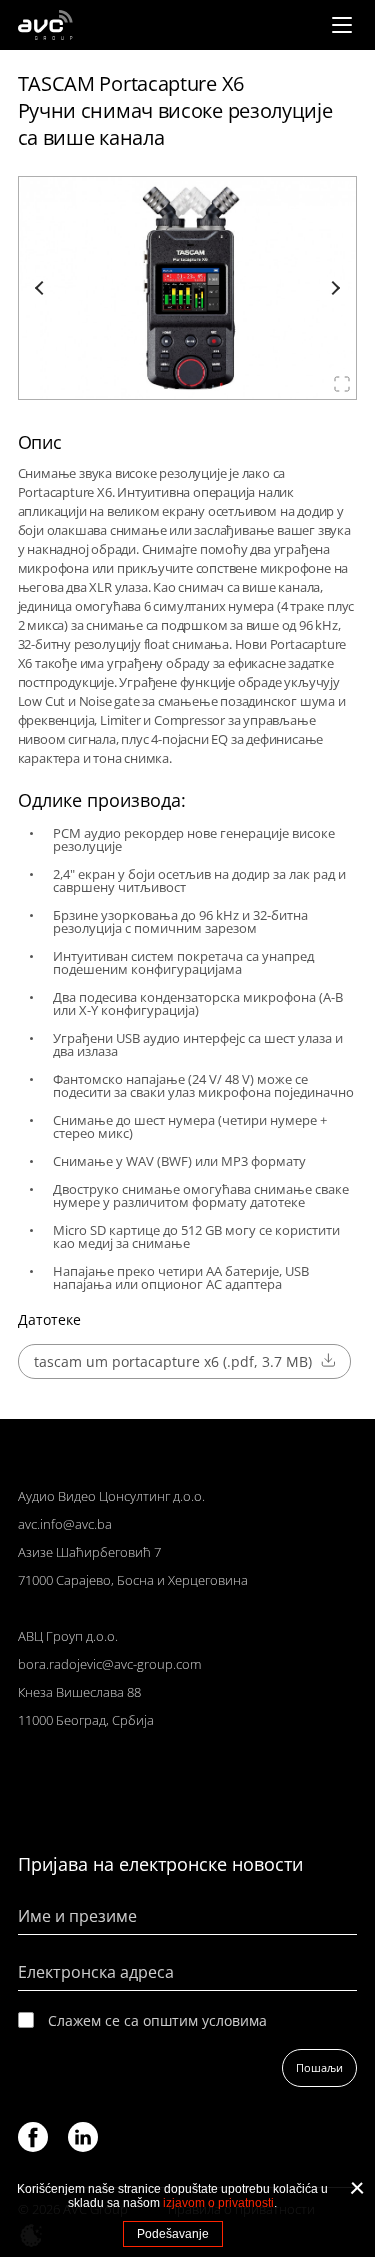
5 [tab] (209, 386)
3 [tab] (187, 386)
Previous (42, 288)
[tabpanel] (188, 288)
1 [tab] (165, 386)
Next (333, 288)
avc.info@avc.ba (65, 1524)
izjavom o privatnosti (218, 2203)
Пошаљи (319, 2067)
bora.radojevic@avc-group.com (109, 1664)
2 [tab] (176, 386)
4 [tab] (198, 386)
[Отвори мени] (342, 25)
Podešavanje (173, 2234)
